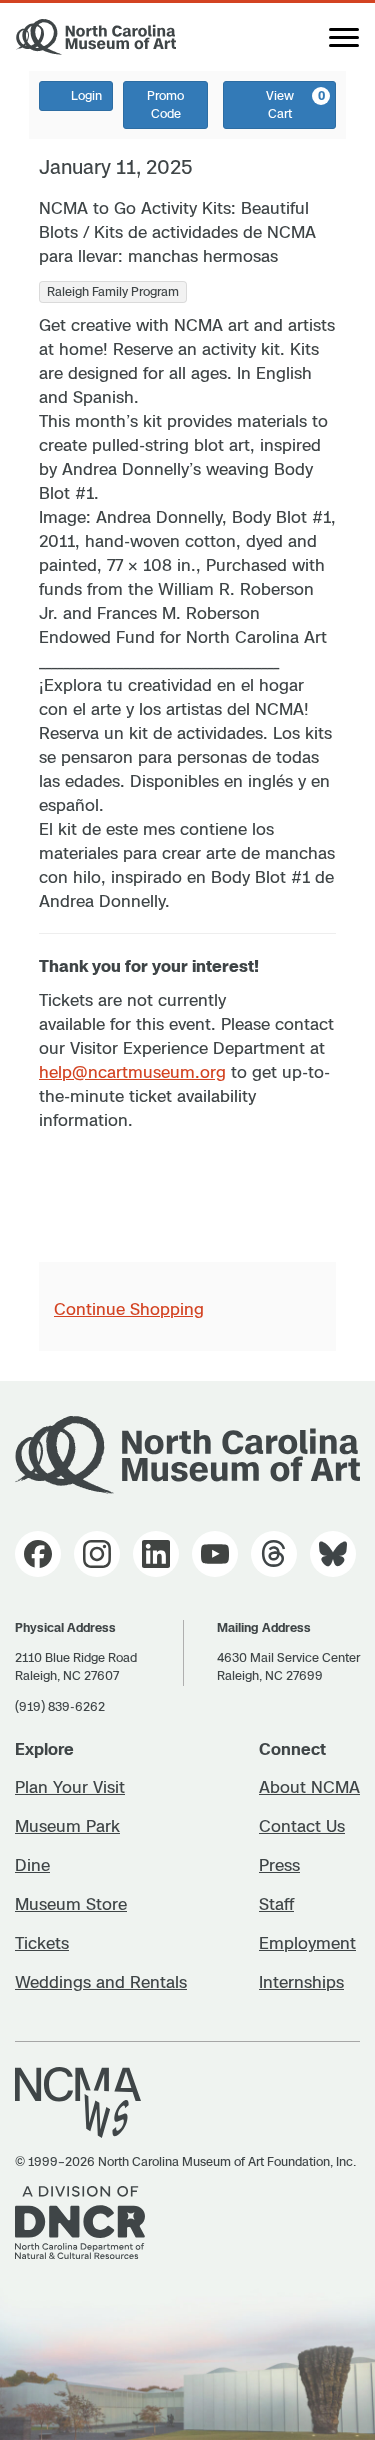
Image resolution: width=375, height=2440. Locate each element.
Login (86, 95)
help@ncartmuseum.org (132, 1072)
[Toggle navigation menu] (344, 37)
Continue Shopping (129, 1309)
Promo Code (165, 104)
